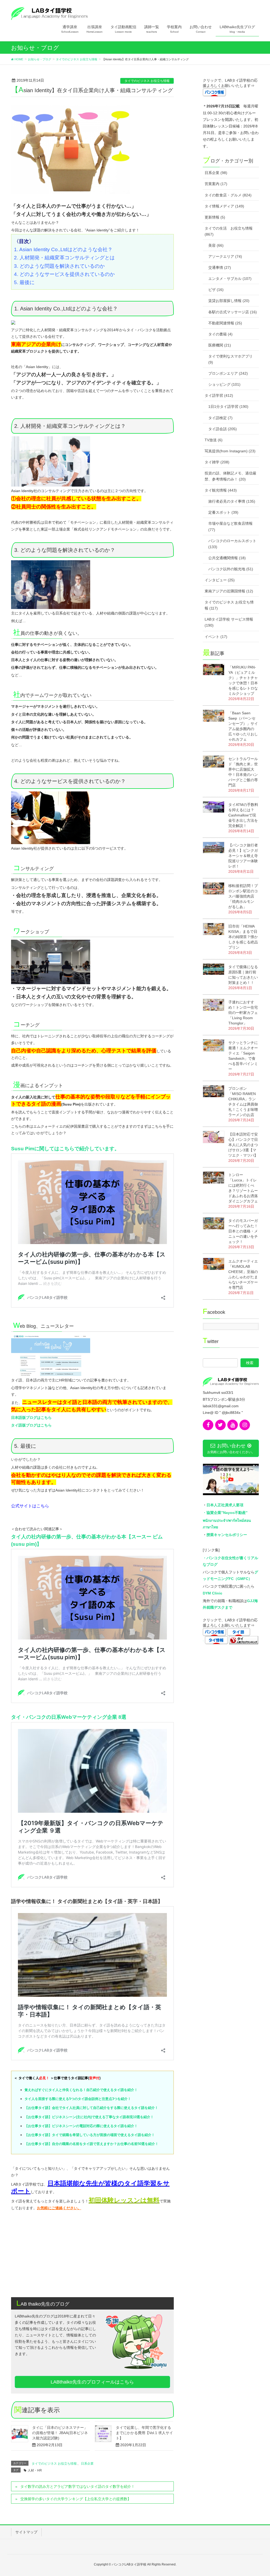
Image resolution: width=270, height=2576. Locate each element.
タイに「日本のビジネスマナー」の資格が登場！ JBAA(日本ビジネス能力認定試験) (60, 2433)
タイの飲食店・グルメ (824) (228, 195)
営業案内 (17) (216, 184)
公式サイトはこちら (30, 1506)
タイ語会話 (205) (223, 429)
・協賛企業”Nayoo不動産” (225, 1513)
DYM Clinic (213, 1593)
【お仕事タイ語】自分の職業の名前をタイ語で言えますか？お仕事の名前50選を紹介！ (91, 2144)
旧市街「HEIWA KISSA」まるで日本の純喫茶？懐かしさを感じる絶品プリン (243, 937)
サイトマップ (26, 2532)
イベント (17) (216, 637)
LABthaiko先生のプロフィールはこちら (92, 2382)
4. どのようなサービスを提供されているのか (65, 274)
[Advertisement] (92, 2252)
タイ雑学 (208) (217, 462)
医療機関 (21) (220, 345)
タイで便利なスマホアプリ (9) (230, 359)
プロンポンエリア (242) (228, 373)
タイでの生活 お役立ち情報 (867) (229, 231)
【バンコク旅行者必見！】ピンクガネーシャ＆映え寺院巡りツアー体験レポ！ (243, 856)
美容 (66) (216, 245)
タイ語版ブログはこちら (31, 1425)
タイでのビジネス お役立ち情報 (147, 81)
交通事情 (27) (220, 267)
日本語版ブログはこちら (31, 1418)
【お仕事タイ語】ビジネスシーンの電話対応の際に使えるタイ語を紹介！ (81, 2126)
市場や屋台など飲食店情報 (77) (230, 526)
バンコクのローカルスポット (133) (232, 544)
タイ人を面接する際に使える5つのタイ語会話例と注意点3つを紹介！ (78, 2099)
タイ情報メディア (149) (224, 206)
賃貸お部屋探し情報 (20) (229, 301)
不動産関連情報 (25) (225, 323)
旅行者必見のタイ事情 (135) (232, 501)
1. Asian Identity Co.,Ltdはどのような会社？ (63, 249)
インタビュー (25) (220, 580)
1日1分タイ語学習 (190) (228, 407)
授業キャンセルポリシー (227, 1535)
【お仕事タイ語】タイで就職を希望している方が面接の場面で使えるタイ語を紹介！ (90, 2135)
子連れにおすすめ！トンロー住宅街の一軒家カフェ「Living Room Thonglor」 (243, 1013)
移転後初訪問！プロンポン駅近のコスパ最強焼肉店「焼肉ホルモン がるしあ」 (243, 896)
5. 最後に (24, 282)
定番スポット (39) (223, 512)
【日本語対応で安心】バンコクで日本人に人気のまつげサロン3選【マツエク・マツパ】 (243, 1145)
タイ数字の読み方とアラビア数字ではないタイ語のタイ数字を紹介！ (78, 2486)
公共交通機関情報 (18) (227, 558)
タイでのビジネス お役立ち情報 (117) (229, 605)
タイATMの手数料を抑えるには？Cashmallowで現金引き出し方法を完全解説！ (243, 815)
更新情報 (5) (215, 217)
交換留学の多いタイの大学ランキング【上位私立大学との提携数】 (76, 2499)
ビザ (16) (216, 290)
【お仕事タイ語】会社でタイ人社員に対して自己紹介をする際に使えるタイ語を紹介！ (91, 2108)
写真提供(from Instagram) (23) (230, 451)
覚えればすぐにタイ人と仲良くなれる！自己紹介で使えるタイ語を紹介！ (81, 2090)
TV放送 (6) (214, 440)
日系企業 (87, 2464)
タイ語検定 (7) (220, 418)
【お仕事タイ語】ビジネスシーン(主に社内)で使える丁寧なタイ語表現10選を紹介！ (89, 2117)
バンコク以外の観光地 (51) (231, 569)
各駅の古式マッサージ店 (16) (233, 312)
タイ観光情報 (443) (221, 490)
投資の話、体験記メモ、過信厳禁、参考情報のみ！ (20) (230, 476)
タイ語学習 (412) (219, 395)
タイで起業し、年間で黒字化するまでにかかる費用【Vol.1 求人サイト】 (144, 2433)
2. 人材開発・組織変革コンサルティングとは (65, 258)
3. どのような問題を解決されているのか (59, 266)
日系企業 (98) (216, 173)
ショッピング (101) (224, 384)
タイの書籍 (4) (220, 334)
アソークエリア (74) (225, 256)
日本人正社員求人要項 (225, 1505)
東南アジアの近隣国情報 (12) (229, 591)
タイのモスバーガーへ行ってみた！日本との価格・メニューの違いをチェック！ (243, 1231)
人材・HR (35, 2470)
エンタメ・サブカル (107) (230, 279)
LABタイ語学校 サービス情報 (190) (229, 622)
